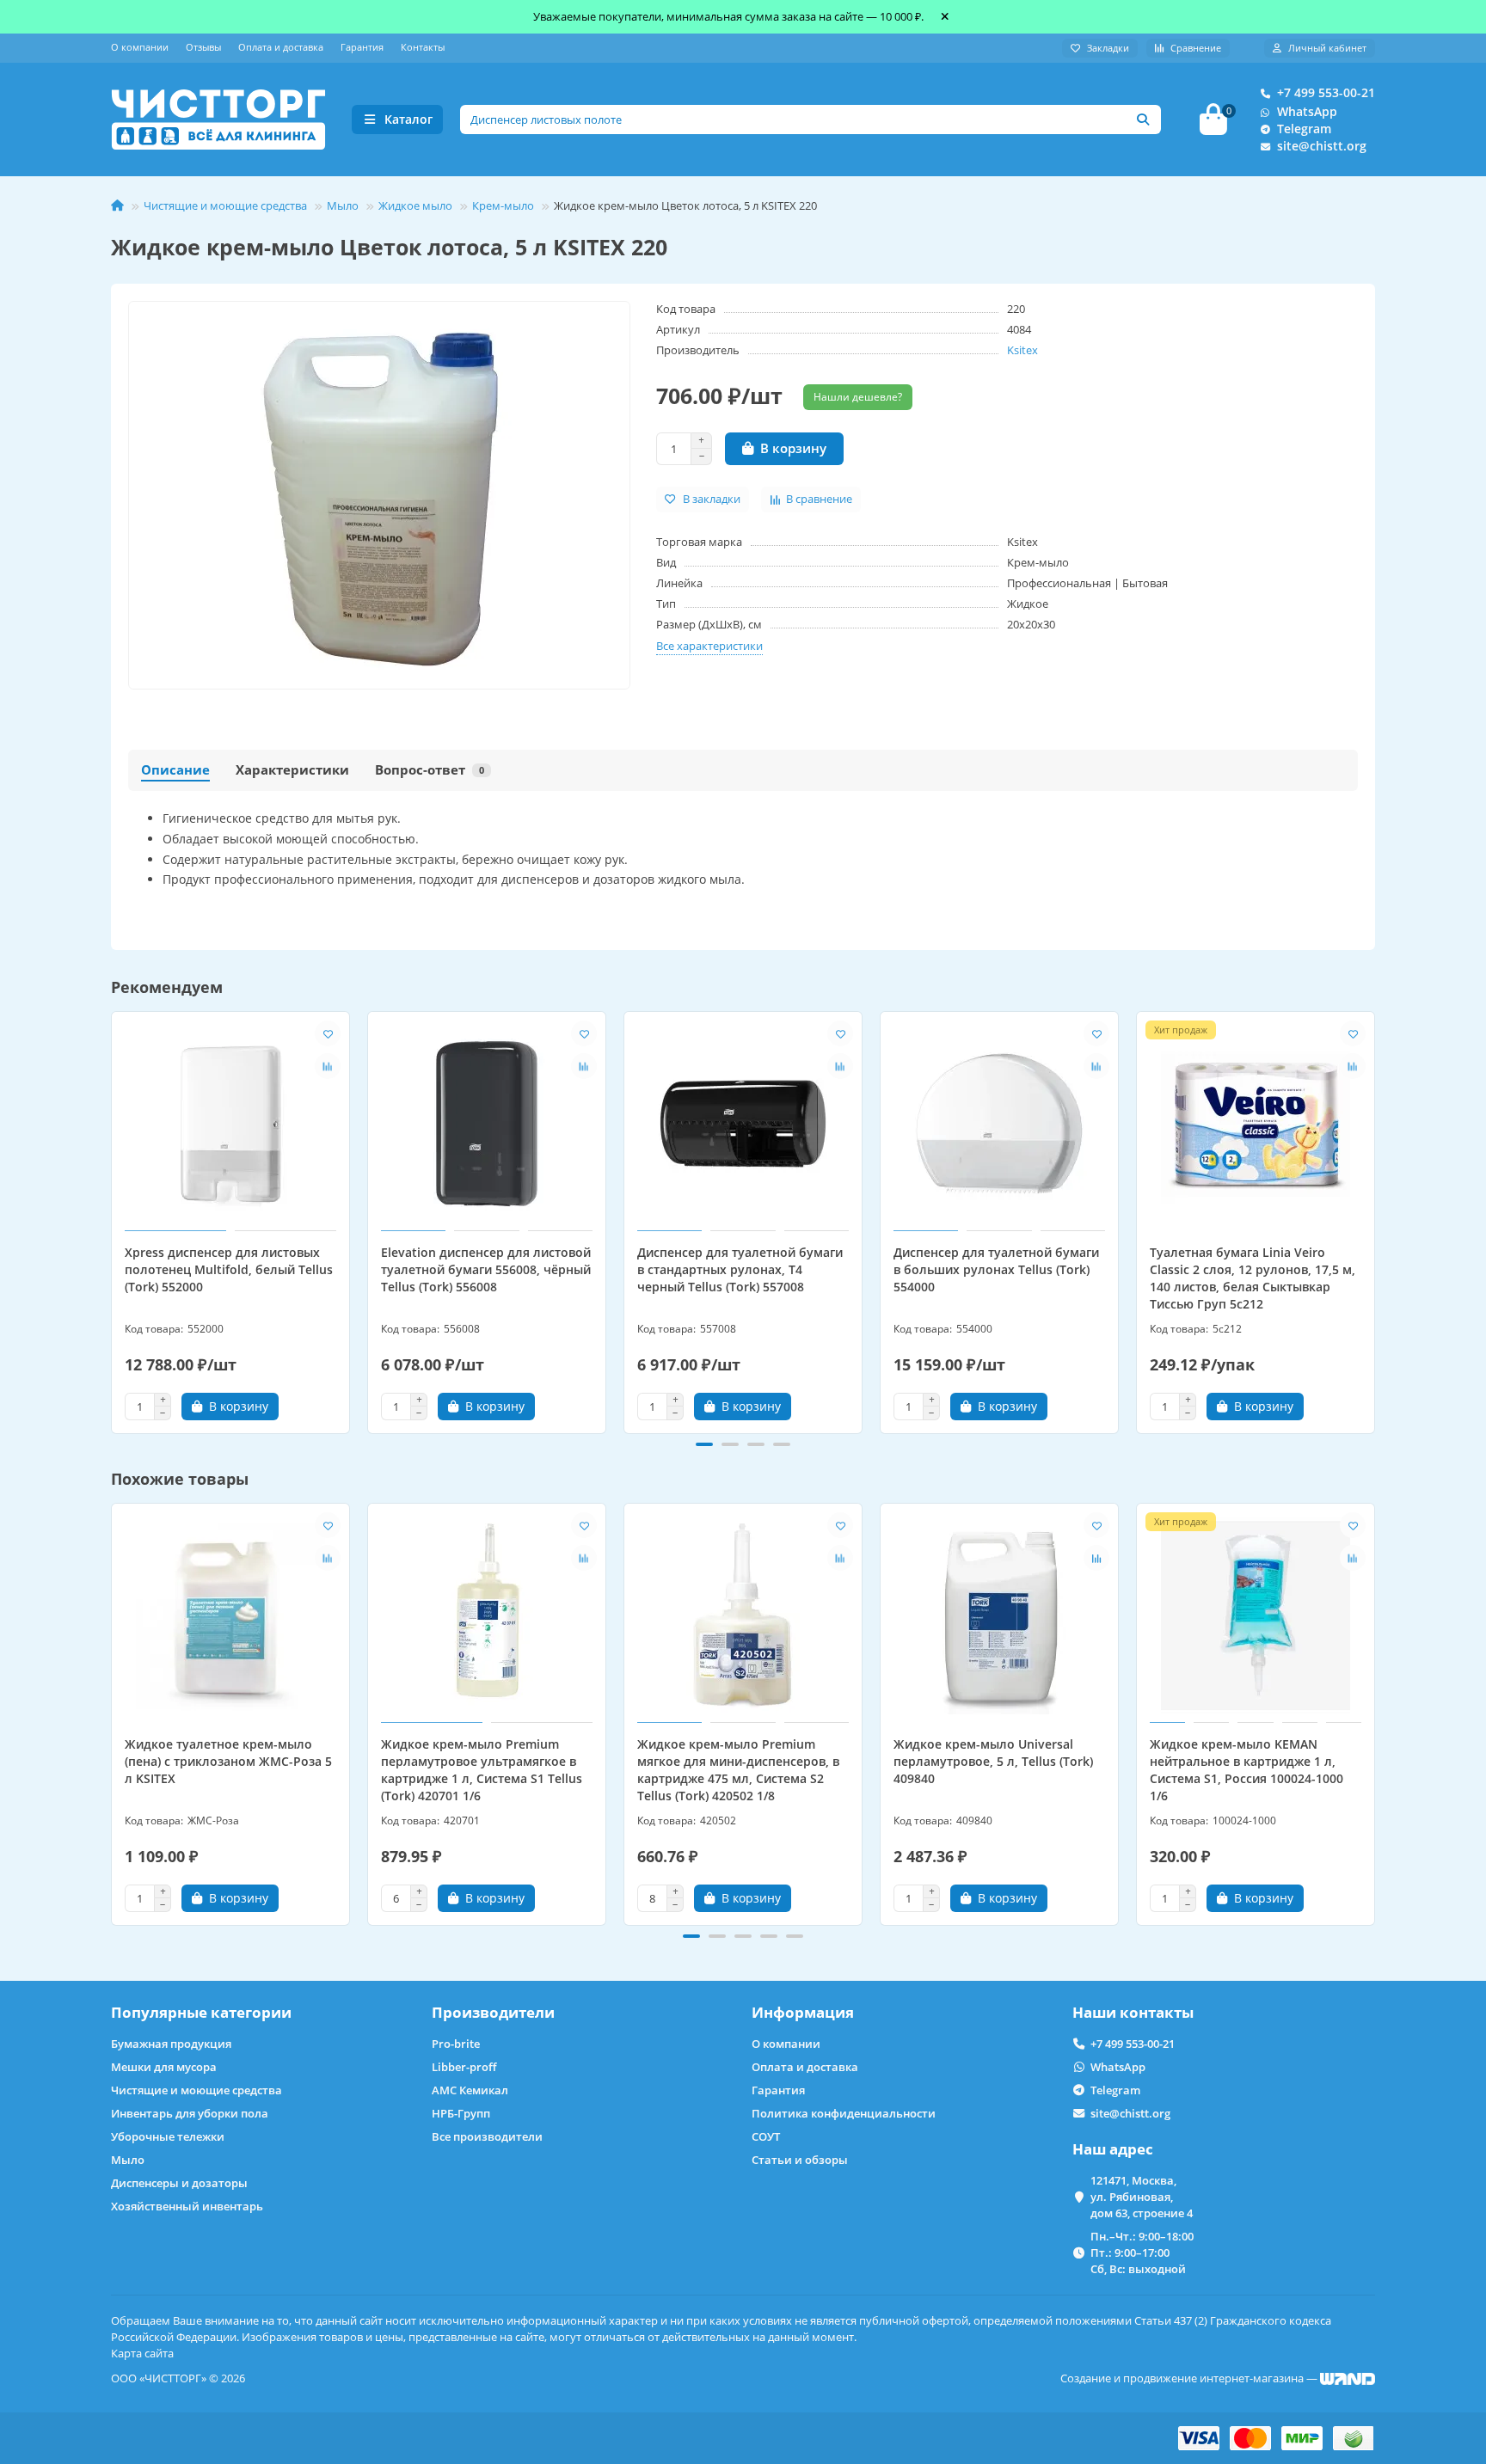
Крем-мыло (503, 205)
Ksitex (1022, 350)
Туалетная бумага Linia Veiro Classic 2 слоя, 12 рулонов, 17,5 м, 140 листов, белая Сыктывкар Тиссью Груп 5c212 (1253, 1278)
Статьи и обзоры (800, 2160)
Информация (803, 2012)
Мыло (343, 205)
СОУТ (766, 2136)
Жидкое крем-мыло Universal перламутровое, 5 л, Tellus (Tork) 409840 (993, 1761)
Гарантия (362, 47)
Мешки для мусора (164, 2067)
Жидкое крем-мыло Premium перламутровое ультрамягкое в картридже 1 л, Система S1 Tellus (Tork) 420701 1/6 (482, 1770)
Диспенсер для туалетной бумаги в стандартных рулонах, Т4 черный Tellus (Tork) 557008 (740, 1269)
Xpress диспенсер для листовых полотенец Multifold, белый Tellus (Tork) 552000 (229, 1269)
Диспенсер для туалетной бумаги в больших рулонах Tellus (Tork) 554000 (996, 1269)
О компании (140, 47)
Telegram (1304, 129)
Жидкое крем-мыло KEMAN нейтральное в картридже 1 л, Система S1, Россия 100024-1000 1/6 (1247, 1770)
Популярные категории (201, 2012)
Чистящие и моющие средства (225, 205)
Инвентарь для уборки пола (190, 2113)
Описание (175, 770)
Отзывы (203, 47)
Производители (493, 2012)
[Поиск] (1143, 120)
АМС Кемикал (470, 2090)
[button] (113, 1220)
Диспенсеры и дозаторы (179, 2183)
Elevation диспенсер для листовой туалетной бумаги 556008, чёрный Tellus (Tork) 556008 (486, 1269)
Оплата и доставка (281, 47)
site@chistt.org (1322, 146)
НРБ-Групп (461, 2113)
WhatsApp (1307, 111)
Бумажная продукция (171, 2044)
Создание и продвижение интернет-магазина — (1190, 2378)
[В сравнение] (328, 1066)
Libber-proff (464, 2067)
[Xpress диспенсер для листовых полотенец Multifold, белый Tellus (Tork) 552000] (230, 1124)
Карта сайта (142, 2353)
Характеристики (292, 770)
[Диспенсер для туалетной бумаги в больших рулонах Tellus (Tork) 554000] (999, 1124)
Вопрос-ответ (430, 770)
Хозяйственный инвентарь (187, 2206)
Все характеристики (709, 646)
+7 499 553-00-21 (1326, 92)
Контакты (423, 47)
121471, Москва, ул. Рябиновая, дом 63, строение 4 (1142, 2197)
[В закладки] (328, 1033)
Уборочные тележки (168, 2136)
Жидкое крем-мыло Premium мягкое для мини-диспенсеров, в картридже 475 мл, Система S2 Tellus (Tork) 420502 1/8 (738, 1770)
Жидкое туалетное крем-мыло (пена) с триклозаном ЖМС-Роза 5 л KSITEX (228, 1761)
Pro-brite (456, 2044)
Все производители (487, 2136)
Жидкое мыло (415, 205)
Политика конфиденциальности (844, 2113)
